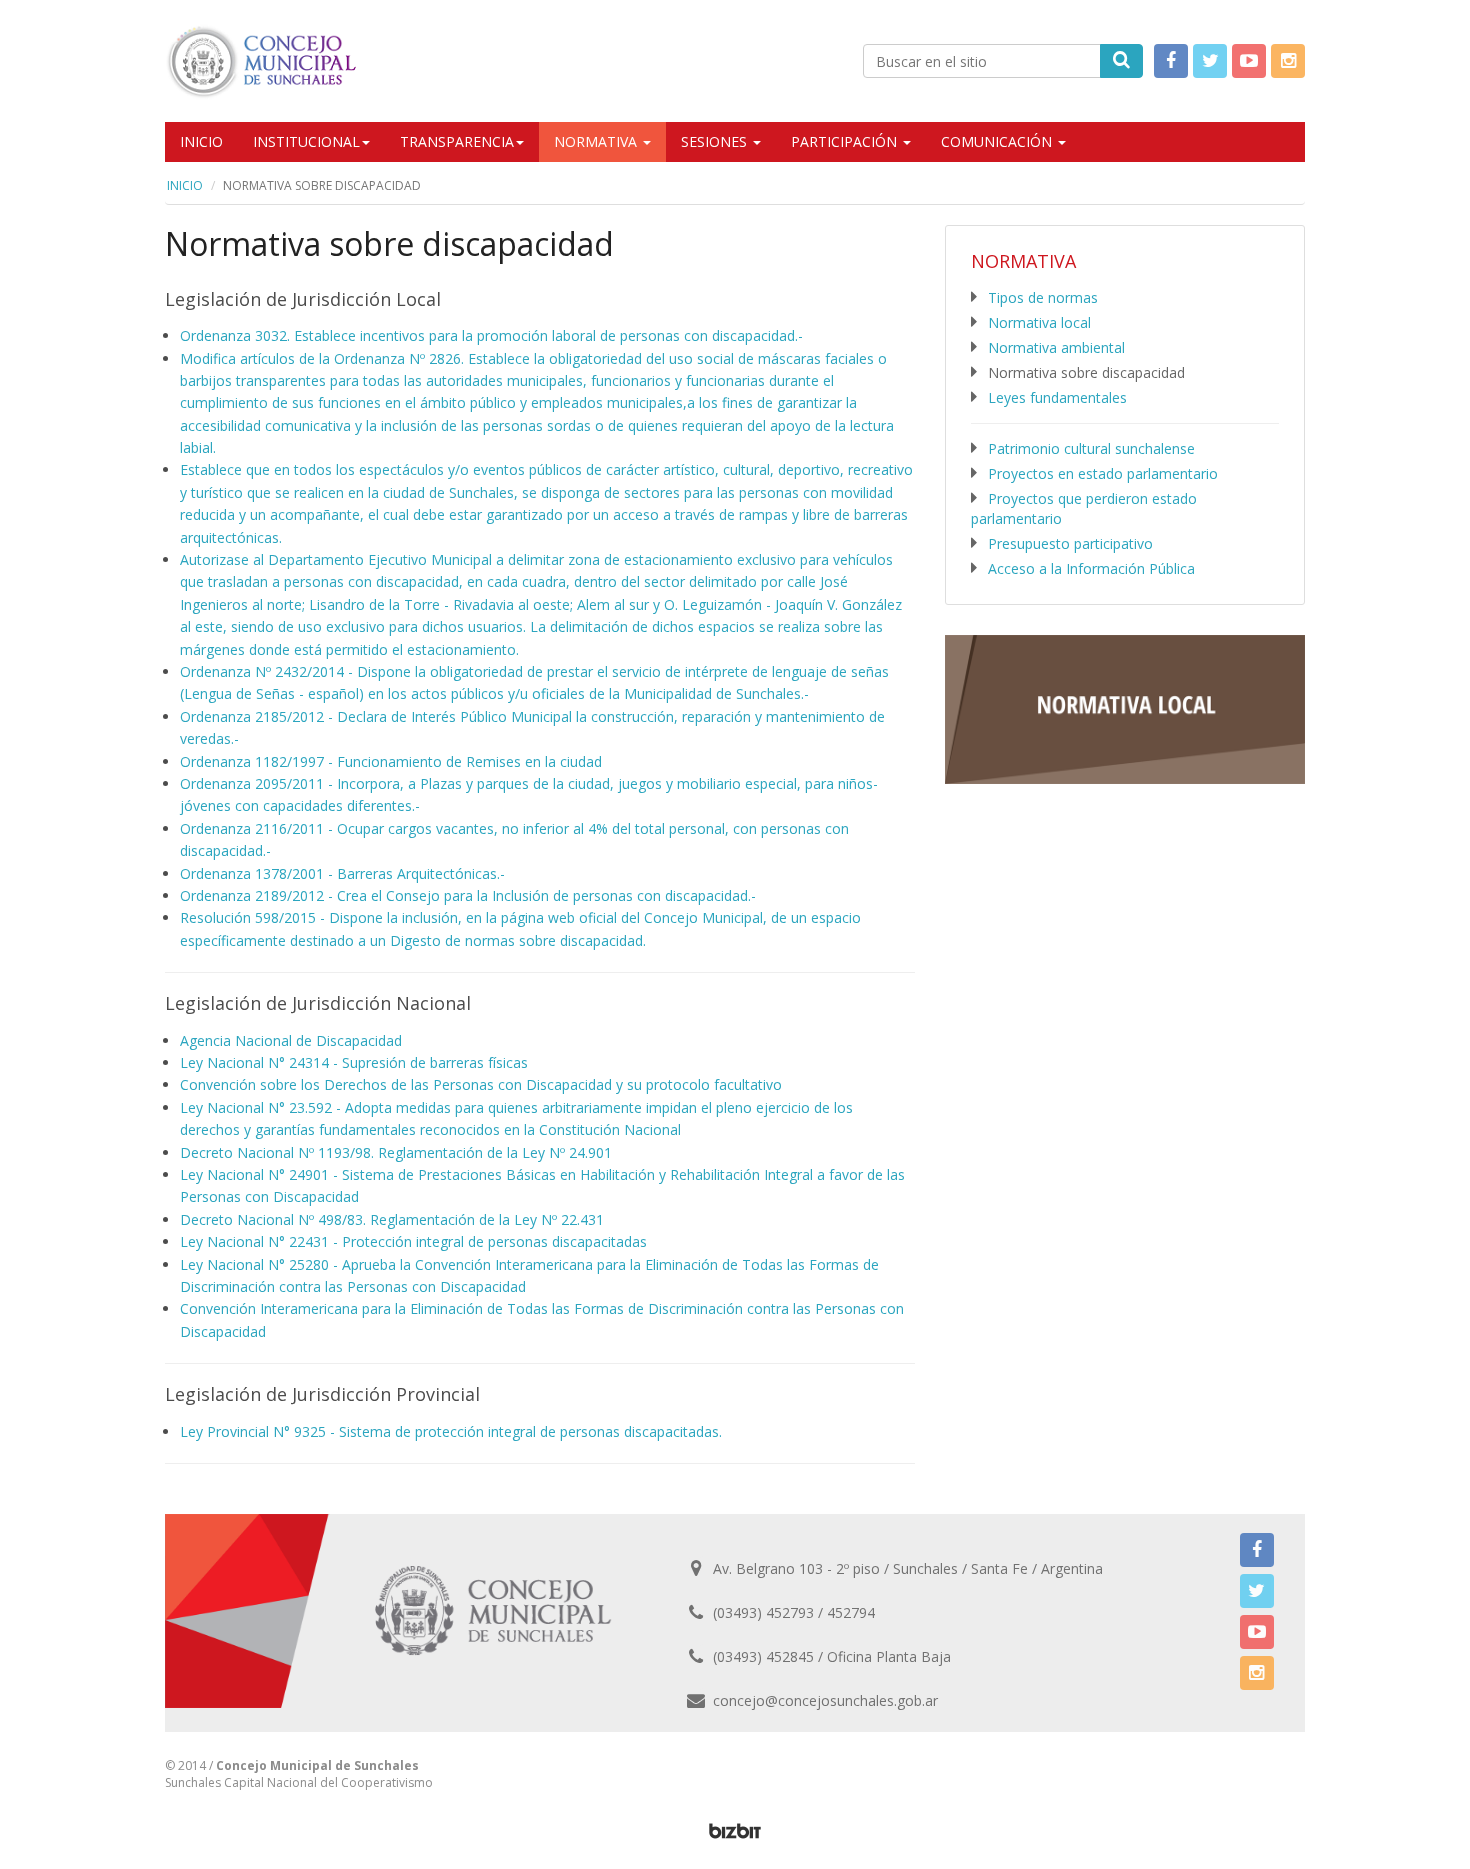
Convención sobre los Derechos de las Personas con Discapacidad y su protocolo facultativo (481, 1084)
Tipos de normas (1043, 297)
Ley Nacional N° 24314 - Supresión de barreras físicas (354, 1062)
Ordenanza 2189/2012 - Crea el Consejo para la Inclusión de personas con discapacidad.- (468, 895)
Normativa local (1039, 322)
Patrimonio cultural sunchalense (1091, 448)
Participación (846, 141)
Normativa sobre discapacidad (1086, 372)
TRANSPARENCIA (457, 141)
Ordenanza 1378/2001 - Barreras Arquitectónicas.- (342, 873)
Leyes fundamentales (1057, 397)
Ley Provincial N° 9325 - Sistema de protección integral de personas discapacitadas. (451, 1431)
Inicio (201, 141)
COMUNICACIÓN (998, 141)
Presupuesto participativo (1070, 543)
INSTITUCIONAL (306, 141)
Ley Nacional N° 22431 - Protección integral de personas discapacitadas (413, 1241)
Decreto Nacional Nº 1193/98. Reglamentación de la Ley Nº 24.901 (396, 1152)
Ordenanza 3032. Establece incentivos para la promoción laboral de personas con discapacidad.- (491, 335)
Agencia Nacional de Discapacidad (291, 1040)
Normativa (597, 141)
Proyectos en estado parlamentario (1103, 473)
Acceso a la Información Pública (1091, 568)
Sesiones (716, 141)
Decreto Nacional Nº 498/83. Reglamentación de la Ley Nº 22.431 (392, 1219)
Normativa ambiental (1056, 347)
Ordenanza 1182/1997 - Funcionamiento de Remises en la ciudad (391, 761)
